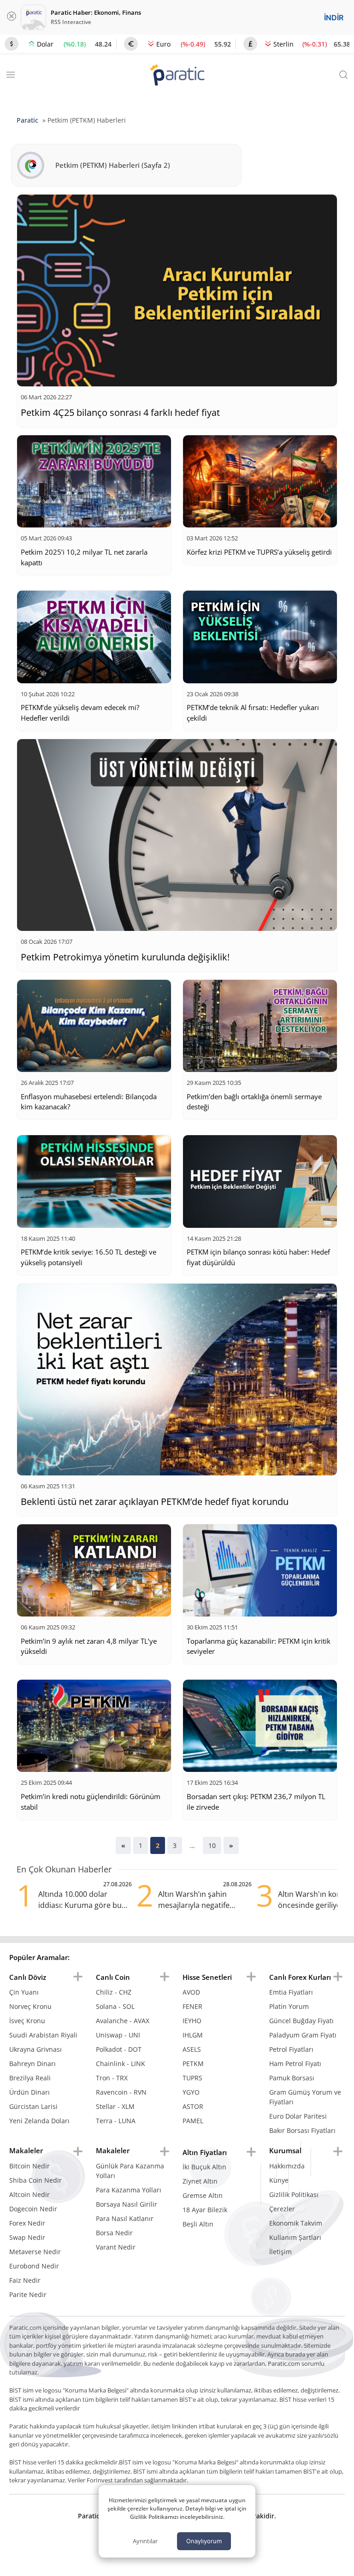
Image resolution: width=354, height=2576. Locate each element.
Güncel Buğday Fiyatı (301, 2021)
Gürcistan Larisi (33, 2106)
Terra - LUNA (116, 2121)
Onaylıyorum (204, 2541)
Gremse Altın (203, 2195)
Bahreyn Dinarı (32, 2064)
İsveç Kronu (27, 2021)
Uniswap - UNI (118, 2035)
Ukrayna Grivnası (35, 2049)
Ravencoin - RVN (121, 2092)
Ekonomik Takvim (296, 2223)
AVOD (191, 1992)
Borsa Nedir (114, 2233)
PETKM (193, 2064)
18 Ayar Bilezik (205, 2210)
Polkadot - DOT (119, 2049)
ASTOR (193, 2106)
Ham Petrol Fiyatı (295, 2064)
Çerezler (282, 2209)
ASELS (192, 2049)
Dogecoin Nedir (33, 2209)
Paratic (27, 120)
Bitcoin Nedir (29, 2166)
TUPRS (192, 2078)
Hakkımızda (287, 2166)
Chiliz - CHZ (114, 1992)
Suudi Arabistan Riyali (43, 2035)
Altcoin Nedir (29, 2194)
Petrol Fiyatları (291, 2049)
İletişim (280, 2252)
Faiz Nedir (25, 2280)
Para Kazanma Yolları (129, 2190)
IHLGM (193, 2035)
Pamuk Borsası (292, 2078)
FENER (192, 2006)
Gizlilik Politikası (294, 2194)
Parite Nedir (28, 2295)
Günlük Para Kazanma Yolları (130, 2171)
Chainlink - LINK (121, 2064)
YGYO (191, 2092)
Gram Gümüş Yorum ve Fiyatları (305, 2097)
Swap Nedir (27, 2237)
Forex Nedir (27, 2223)
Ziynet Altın (200, 2181)
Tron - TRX (112, 2078)
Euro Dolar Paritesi (298, 2116)
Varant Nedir (116, 2247)
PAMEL (193, 2121)
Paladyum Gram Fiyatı (303, 2035)
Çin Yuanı (24, 1992)
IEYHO (192, 2021)
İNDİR (334, 18)
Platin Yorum (289, 2006)
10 (212, 1845)
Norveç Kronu (30, 2006)
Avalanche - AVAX (123, 2021)
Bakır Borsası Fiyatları (302, 2130)
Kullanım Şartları (295, 2237)
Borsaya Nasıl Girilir (127, 2204)
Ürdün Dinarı (29, 2092)
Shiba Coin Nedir (35, 2180)
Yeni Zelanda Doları (39, 2121)
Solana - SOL (115, 2006)
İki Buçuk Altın (204, 2167)
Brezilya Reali (30, 2078)
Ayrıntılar (145, 2541)
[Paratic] (177, 76)
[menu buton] (78, 1977)
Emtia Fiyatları (291, 1992)
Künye (279, 2180)
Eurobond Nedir (34, 2266)
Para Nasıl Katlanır (125, 2218)
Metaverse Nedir (35, 2252)
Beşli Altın (198, 2224)
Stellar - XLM (115, 2106)
